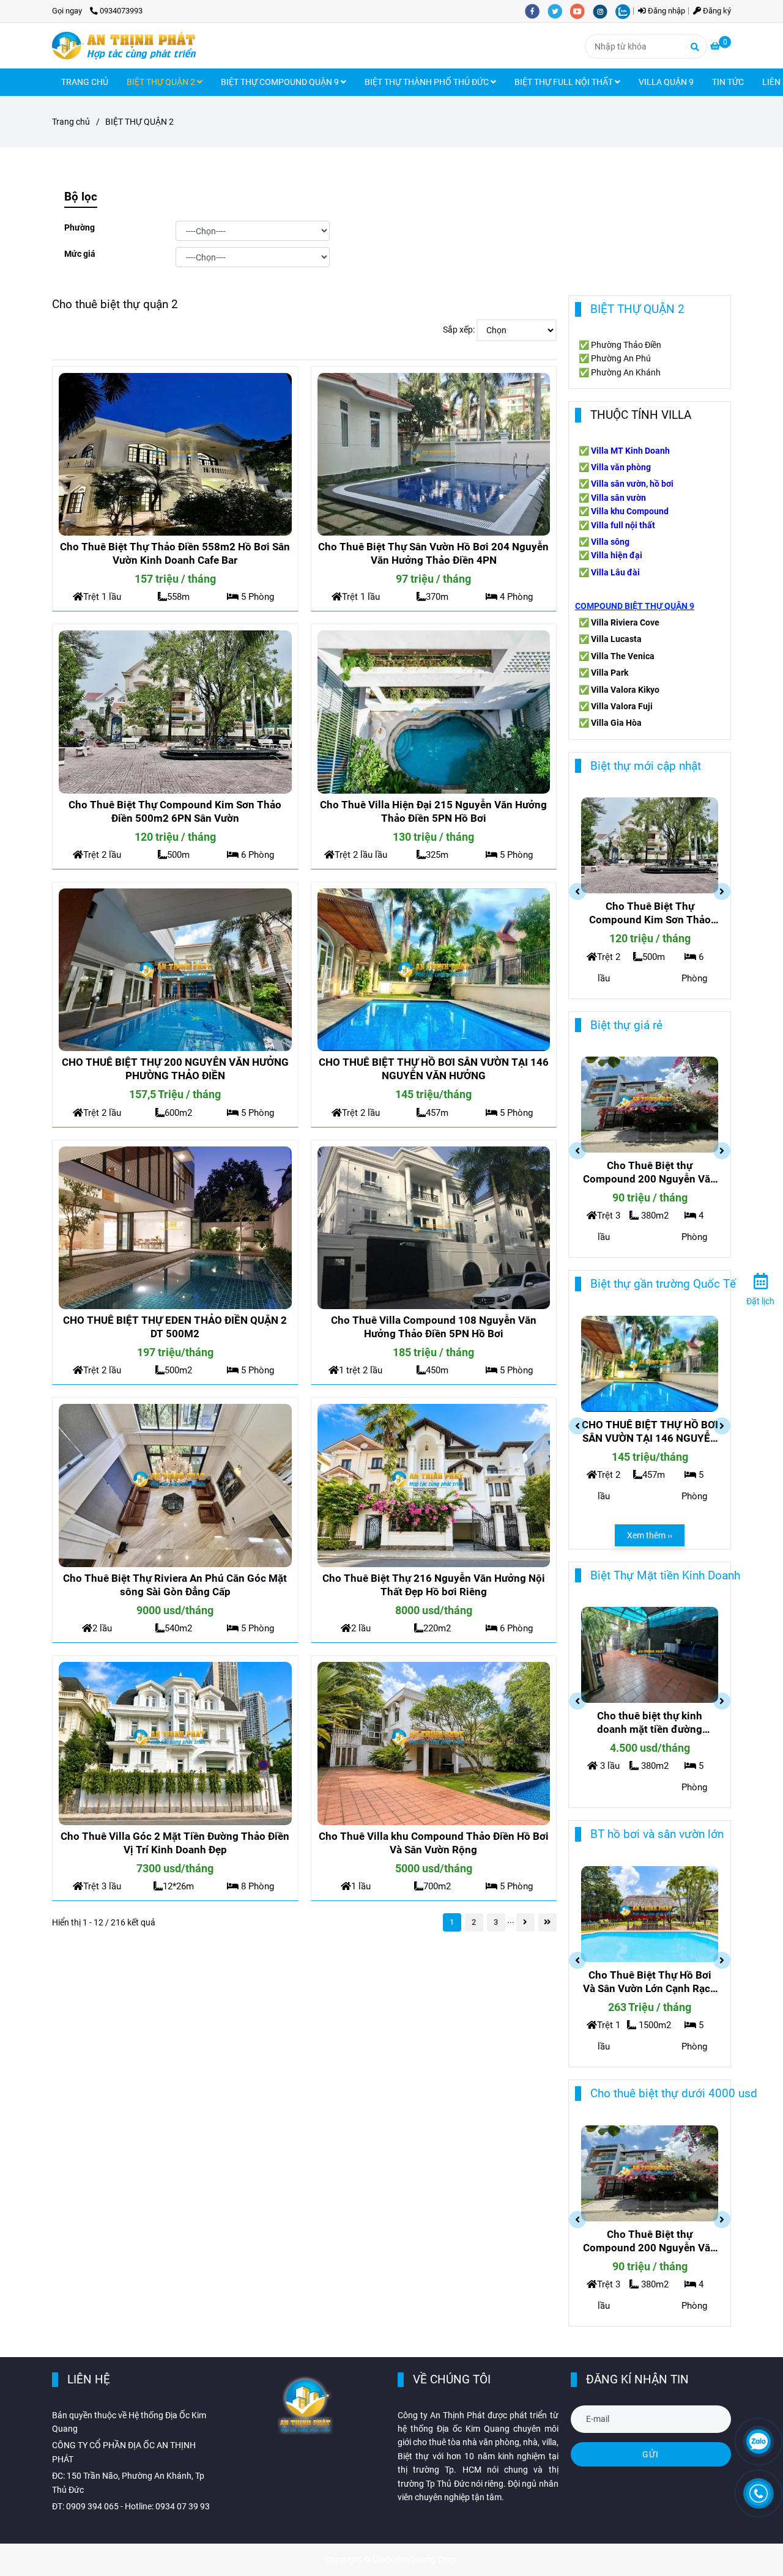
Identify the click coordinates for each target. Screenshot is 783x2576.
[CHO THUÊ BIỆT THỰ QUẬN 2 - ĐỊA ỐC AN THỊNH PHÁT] (175, 454)
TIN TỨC (728, 82)
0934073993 (121, 11)
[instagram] (604, 11)
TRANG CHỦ (85, 82)
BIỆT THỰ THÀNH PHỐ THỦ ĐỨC (428, 82)
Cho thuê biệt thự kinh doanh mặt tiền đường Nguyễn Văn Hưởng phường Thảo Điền (650, 1723)
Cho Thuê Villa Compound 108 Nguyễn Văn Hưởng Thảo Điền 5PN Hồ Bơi (434, 1327)
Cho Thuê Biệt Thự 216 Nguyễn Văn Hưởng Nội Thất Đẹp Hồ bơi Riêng (434, 1585)
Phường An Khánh (626, 372)
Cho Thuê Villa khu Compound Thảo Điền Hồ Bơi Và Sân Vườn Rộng (434, 1843)
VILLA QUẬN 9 (666, 82)
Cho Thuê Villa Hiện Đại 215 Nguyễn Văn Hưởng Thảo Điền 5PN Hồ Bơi (433, 811)
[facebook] (536, 11)
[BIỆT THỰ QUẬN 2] (124, 46)
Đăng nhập (666, 11)
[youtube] (581, 11)
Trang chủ (71, 122)
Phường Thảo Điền (626, 345)
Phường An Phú (621, 358)
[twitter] (559, 11)
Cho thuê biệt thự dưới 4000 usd (674, 2093)
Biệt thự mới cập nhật (646, 766)
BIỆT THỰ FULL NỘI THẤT (565, 82)
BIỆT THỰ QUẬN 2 (162, 82)
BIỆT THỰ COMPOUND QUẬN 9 (281, 82)
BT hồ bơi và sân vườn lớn (657, 1834)
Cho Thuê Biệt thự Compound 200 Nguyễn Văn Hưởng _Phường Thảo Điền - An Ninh (650, 1172)
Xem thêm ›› (650, 1535)
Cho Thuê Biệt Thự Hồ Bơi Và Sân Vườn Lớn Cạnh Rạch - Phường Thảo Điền (650, 1982)
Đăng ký (716, 11)
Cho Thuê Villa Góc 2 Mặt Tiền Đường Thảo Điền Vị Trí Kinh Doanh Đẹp (175, 1843)
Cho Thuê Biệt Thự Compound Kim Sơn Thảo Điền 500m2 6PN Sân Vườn (175, 811)
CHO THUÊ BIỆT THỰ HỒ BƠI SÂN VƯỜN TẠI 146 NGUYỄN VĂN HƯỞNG (434, 1069)
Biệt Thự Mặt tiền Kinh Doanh (665, 1575)
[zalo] (626, 11)
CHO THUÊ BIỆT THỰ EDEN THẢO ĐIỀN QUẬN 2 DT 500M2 (175, 1327)
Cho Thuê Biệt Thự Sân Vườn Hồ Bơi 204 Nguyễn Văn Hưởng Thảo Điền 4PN (433, 553)
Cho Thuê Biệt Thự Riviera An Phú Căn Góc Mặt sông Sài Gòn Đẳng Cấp (175, 1585)
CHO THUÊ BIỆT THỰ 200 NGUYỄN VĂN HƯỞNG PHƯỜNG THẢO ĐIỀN (175, 1069)
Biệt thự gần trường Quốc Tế (663, 1284)
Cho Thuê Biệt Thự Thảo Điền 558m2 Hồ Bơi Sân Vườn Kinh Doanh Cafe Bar (175, 553)
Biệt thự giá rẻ (626, 1025)
